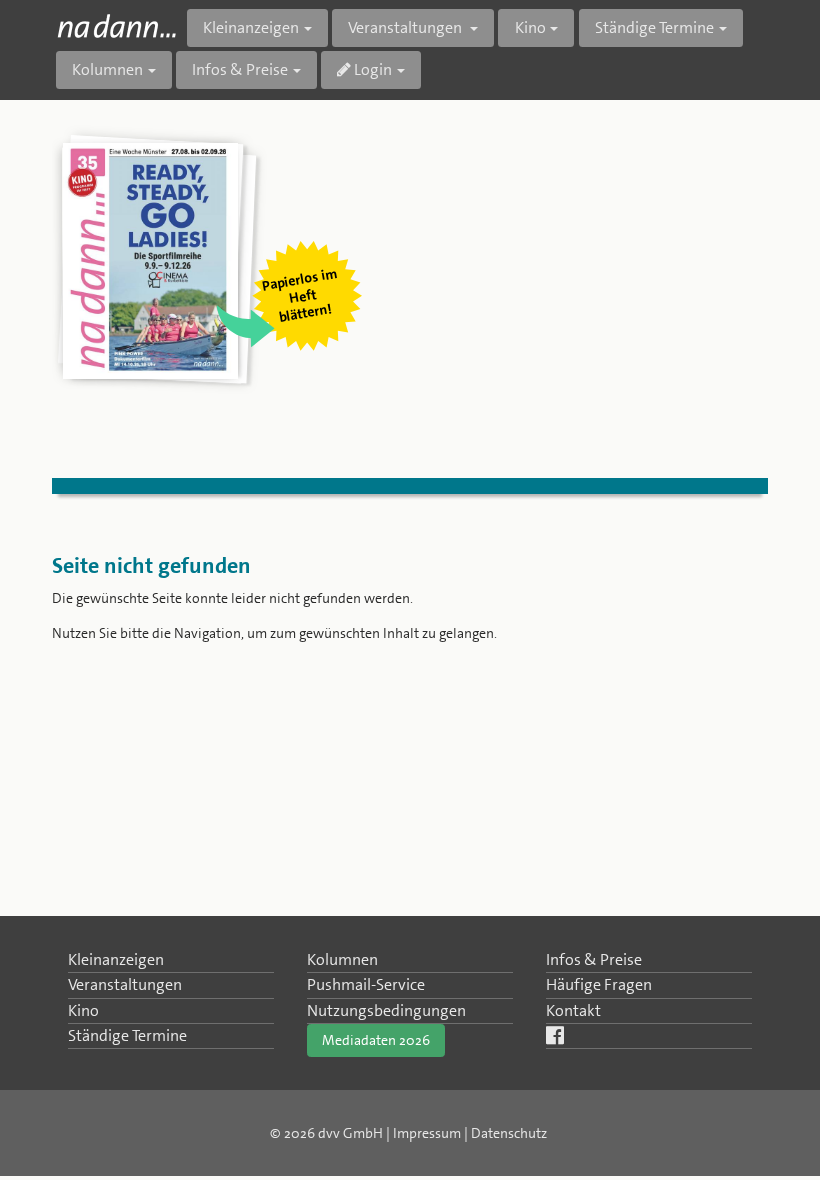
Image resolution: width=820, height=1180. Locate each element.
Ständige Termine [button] (654, 27)
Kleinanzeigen (116, 959)
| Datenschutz (505, 1133)
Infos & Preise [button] (240, 69)
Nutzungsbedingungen (386, 1010)
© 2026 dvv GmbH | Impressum (365, 1133)
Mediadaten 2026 (376, 1040)
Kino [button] (530, 27)
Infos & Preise (594, 959)
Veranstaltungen (125, 984)
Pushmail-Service (366, 984)
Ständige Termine (127, 1035)
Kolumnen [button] (107, 69)
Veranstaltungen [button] (406, 27)
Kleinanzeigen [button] (251, 27)
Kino (83, 1010)
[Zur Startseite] (116, 25)
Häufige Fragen (599, 984)
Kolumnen (342, 959)
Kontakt (573, 1010)
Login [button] (371, 69)
